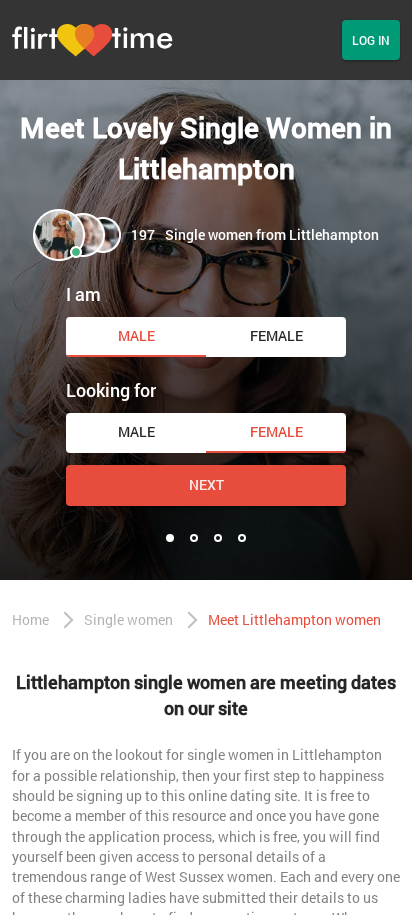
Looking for (111, 390)
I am (83, 294)
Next (206, 484)
